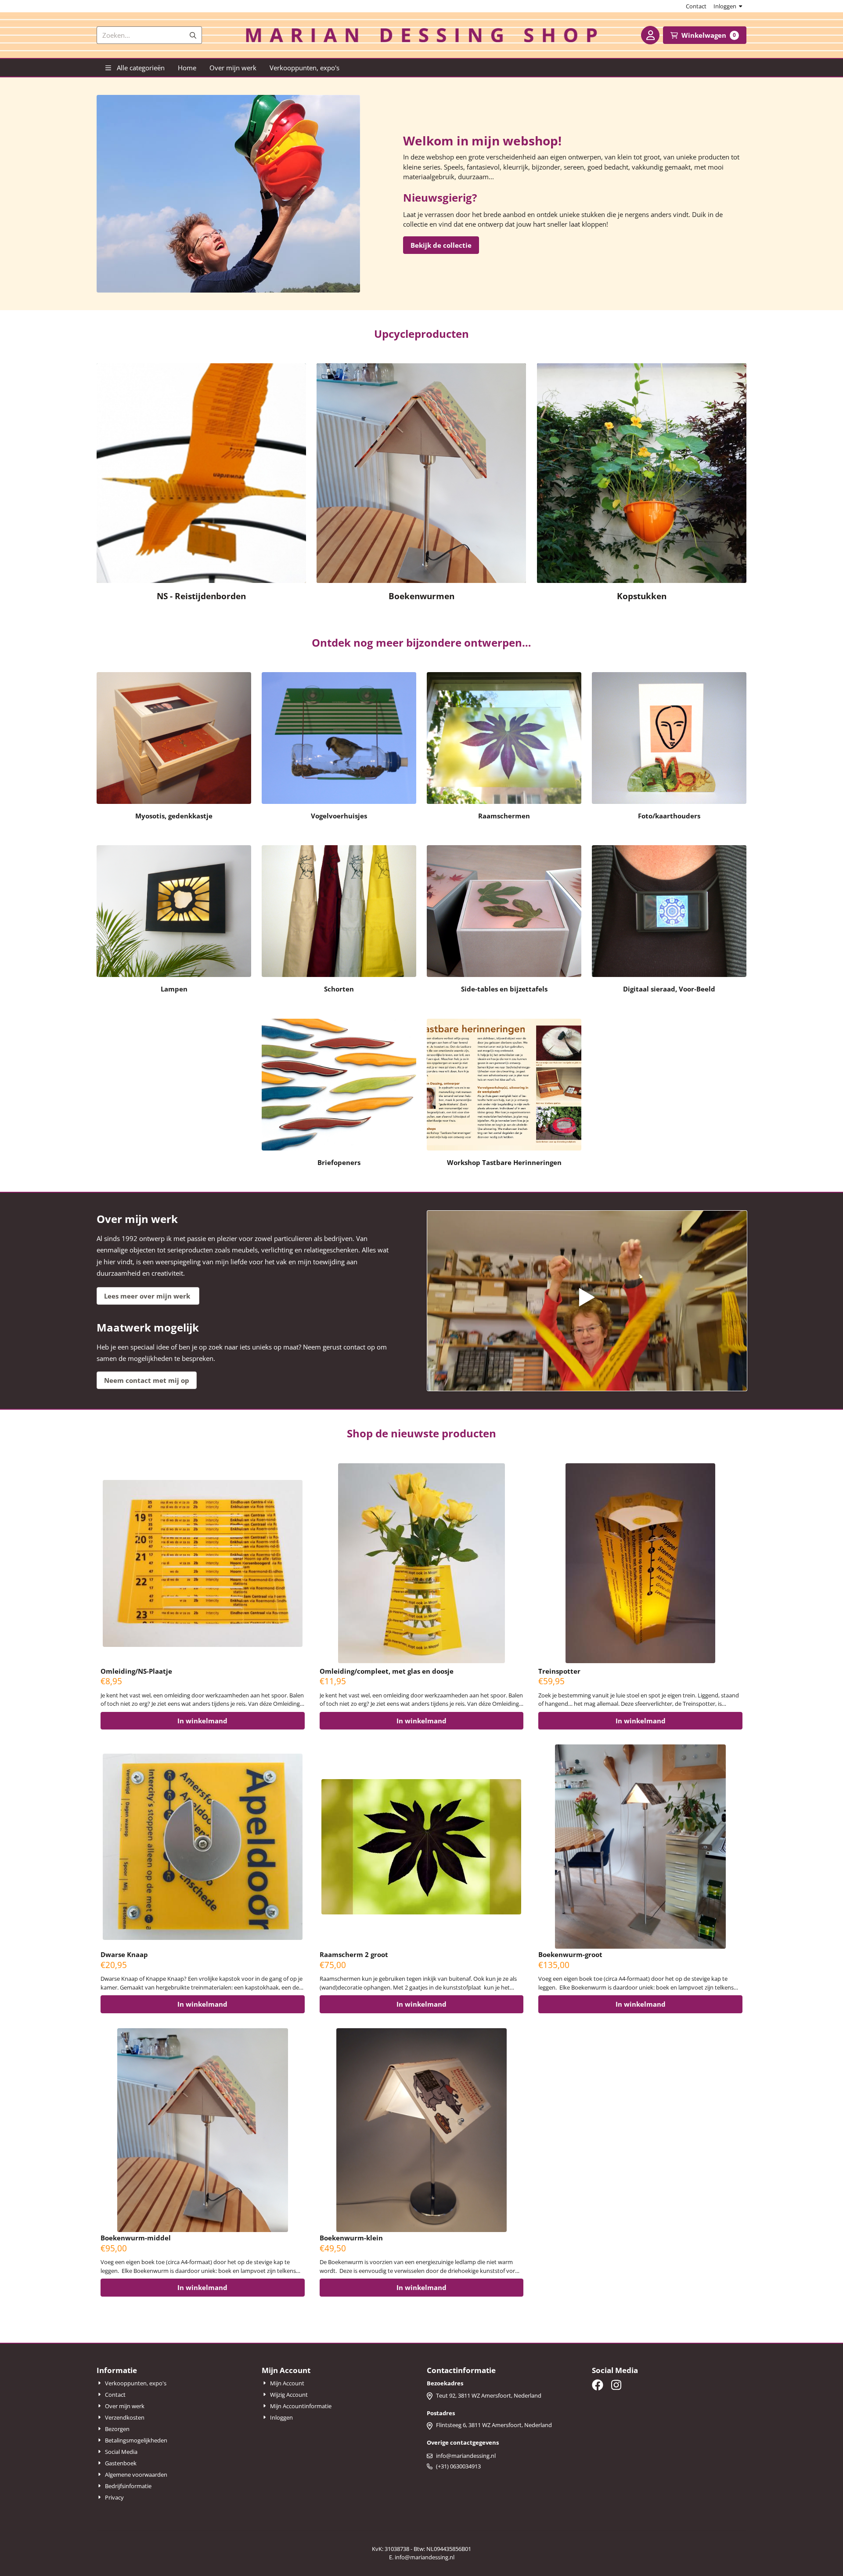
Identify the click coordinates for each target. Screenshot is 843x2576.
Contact (696, 6)
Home (187, 68)
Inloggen (725, 6)
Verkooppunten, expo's (304, 68)
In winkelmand (202, 1721)
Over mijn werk (233, 68)
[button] (650, 35)
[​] (598, 2385)
